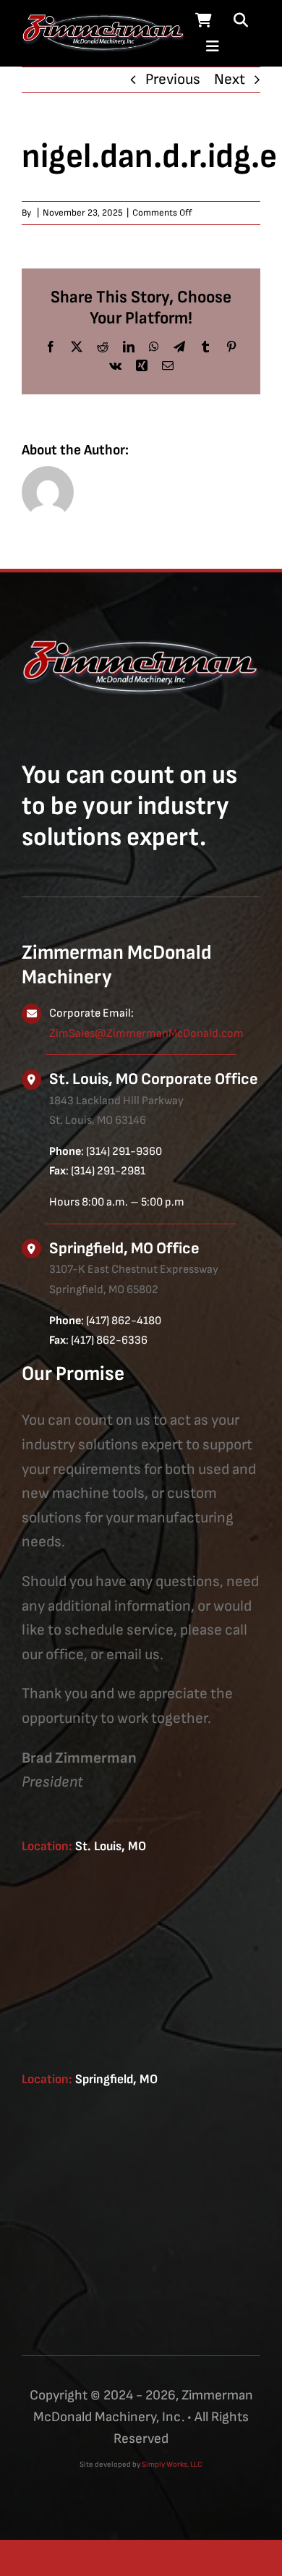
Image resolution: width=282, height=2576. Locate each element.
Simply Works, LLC (172, 2464)
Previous (173, 79)
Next (230, 79)
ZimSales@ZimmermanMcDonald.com (146, 1034)
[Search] (241, 20)
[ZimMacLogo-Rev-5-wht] (104, 20)
